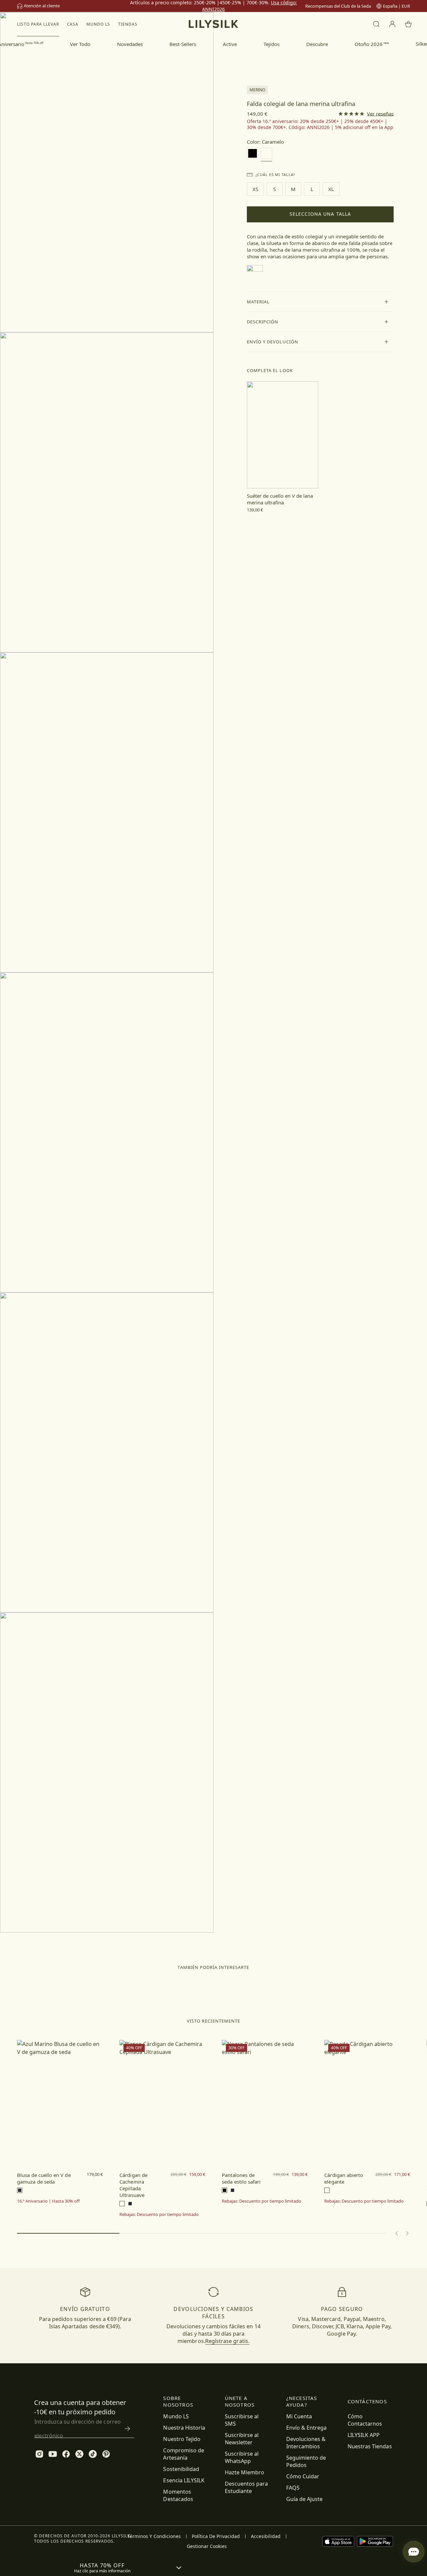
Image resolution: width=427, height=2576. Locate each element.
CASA (73, 24)
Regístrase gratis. (227, 2341)
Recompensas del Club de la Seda (338, 6)
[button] (320, 302)
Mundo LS (98, 24)
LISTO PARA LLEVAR (38, 24)
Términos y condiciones (154, 2536)
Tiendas (128, 24)
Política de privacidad (216, 2536)
